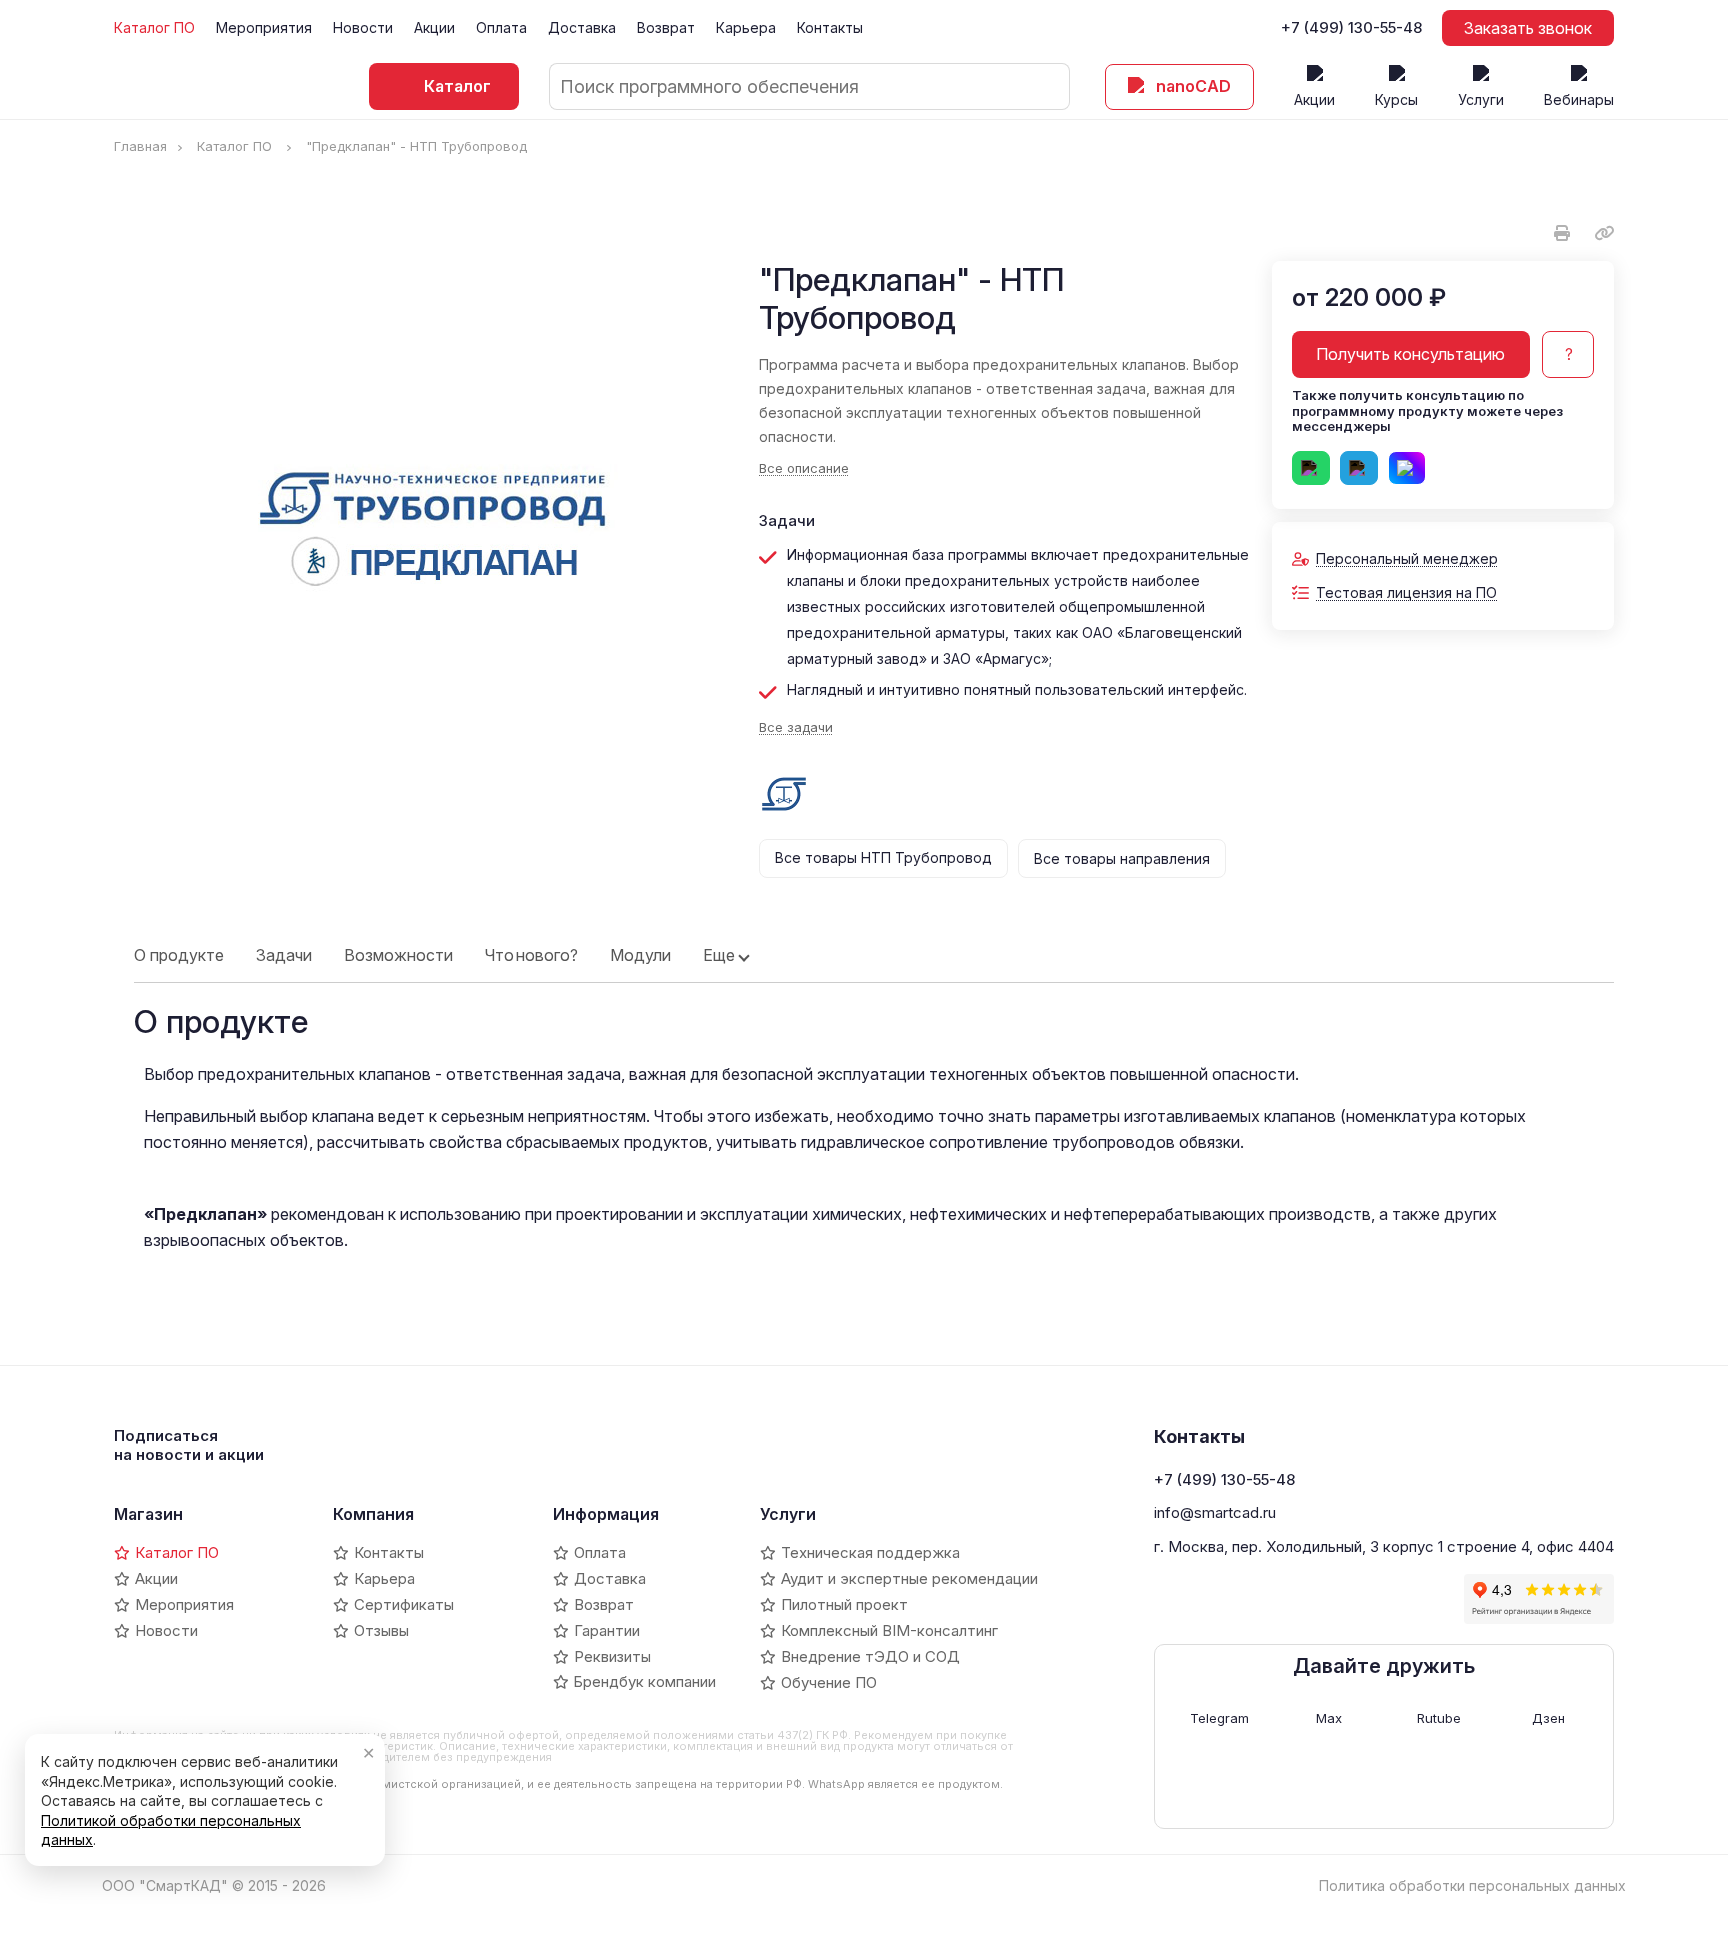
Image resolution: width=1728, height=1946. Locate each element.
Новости (363, 27)
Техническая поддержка (870, 1552)
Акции (434, 27)
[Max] (1237, 1599)
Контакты (830, 27)
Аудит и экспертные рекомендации (909, 1578)
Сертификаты (404, 1604)
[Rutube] (1271, 1599)
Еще (719, 955)
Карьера (746, 27)
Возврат (666, 27)
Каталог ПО (154, 27)
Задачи (284, 955)
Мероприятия (264, 27)
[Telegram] (1203, 1599)
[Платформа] (1373, 1599)
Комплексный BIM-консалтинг (889, 1630)
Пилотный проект (844, 1604)
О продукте (179, 955)
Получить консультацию (1410, 354)
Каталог (457, 86)
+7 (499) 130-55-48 (1351, 28)
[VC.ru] (1339, 1599)
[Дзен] (1305, 1599)
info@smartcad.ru (1215, 1512)
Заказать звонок (1528, 28)
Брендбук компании (644, 1681)
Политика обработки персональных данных (1472, 1885)
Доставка (582, 27)
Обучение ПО (829, 1682)
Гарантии (607, 1630)
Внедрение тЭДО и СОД (870, 1656)
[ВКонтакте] (1169, 1599)
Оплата (501, 27)
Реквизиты (612, 1656)
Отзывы (381, 1630)
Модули (640, 955)
